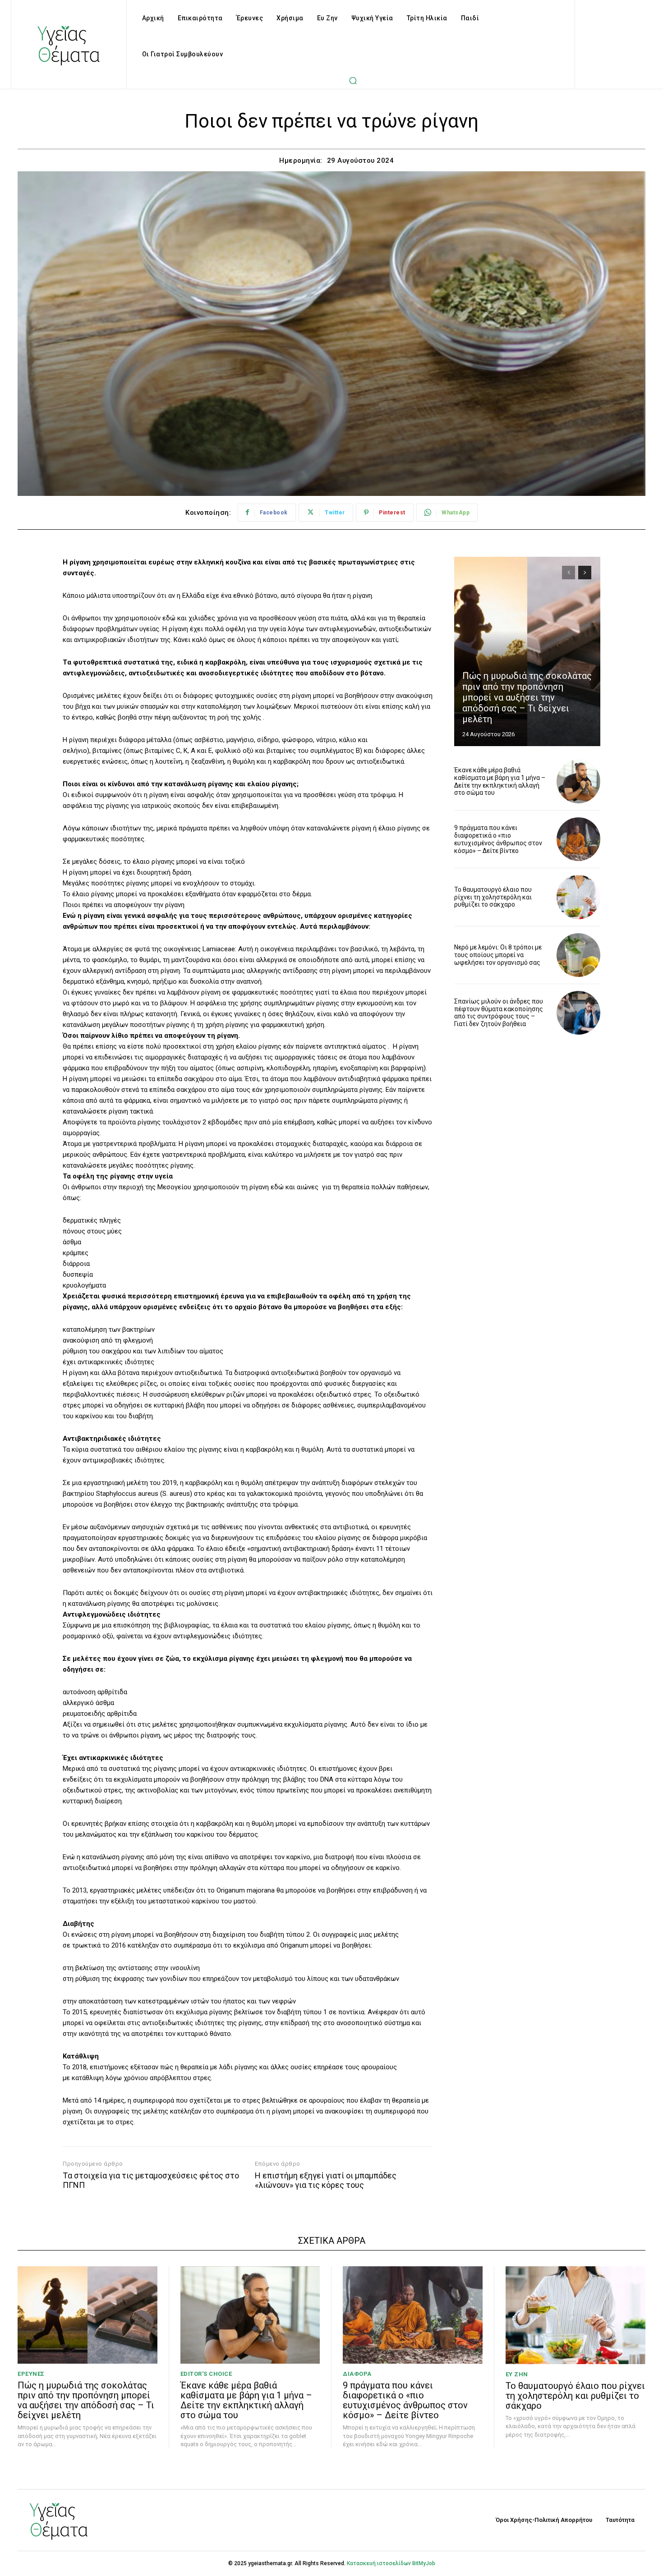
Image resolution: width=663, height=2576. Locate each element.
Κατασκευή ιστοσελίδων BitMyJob (391, 2563)
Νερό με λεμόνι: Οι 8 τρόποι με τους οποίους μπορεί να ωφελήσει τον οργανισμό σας (498, 955)
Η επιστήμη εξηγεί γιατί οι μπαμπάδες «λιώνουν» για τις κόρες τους (326, 2180)
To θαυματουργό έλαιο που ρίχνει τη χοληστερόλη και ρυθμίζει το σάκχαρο (493, 897)
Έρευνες (31, 2374)
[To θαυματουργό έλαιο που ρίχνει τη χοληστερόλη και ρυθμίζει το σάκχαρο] (578, 897)
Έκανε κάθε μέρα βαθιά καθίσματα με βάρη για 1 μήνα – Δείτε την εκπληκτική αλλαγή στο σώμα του (500, 781)
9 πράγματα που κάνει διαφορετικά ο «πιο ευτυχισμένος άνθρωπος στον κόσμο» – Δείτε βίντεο (498, 839)
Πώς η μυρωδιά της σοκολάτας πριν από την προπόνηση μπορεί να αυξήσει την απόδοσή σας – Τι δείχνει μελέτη (527, 697)
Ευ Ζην (517, 2374)
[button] (353, 80)
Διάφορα (357, 2374)
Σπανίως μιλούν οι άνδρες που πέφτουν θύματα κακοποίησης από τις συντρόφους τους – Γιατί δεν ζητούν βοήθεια (499, 1013)
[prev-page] (569, 573)
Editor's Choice (206, 2374)
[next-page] (585, 573)
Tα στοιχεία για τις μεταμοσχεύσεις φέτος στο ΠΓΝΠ (151, 2180)
